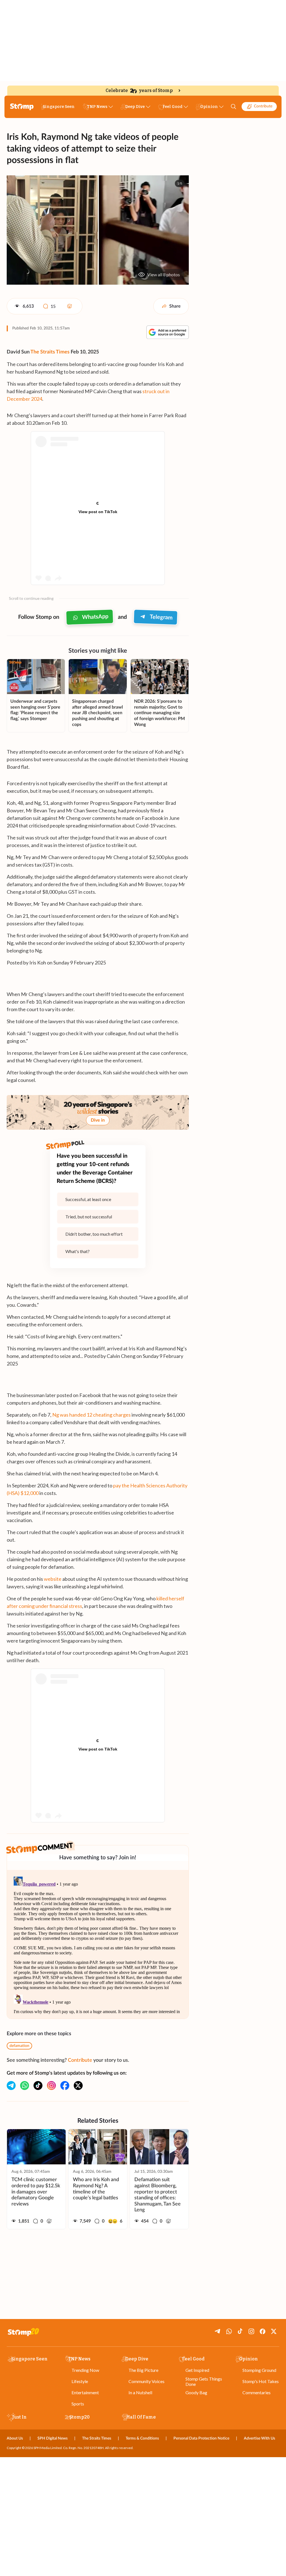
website (53, 1579)
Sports (78, 2404)
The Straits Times (50, 352)
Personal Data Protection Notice (201, 2438)
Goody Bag (196, 2392)
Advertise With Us (259, 2438)
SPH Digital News (53, 2438)
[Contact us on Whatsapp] (25, 2086)
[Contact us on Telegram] (11, 2086)
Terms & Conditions (142, 2438)
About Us (15, 2438)
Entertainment (85, 2392)
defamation (19, 2046)
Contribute (263, 106)
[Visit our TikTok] (38, 2086)
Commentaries (257, 2392)
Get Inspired (197, 2370)
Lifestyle (80, 2381)
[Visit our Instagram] (51, 2086)
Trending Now (85, 2370)
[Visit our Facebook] (65, 2086)
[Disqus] (98, 1944)
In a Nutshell (140, 2392)
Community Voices (146, 2381)
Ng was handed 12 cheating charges (91, 1415)
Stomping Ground (259, 2370)
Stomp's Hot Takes (261, 2381)
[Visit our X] (78, 2086)
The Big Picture (143, 2370)
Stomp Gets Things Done (204, 2381)
